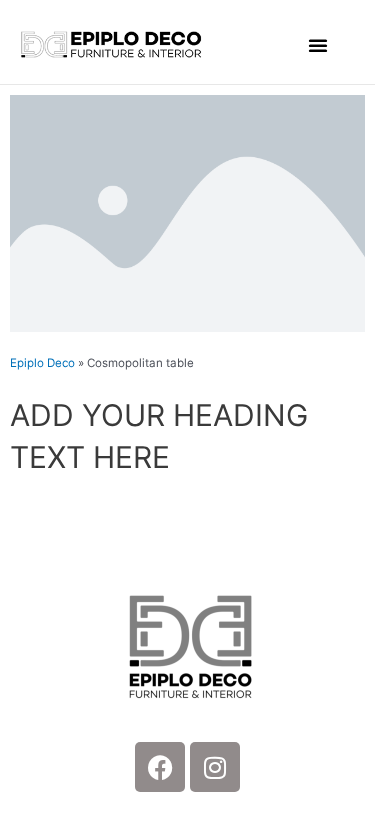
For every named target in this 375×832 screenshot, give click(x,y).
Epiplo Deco (42, 363)
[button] (318, 45)
